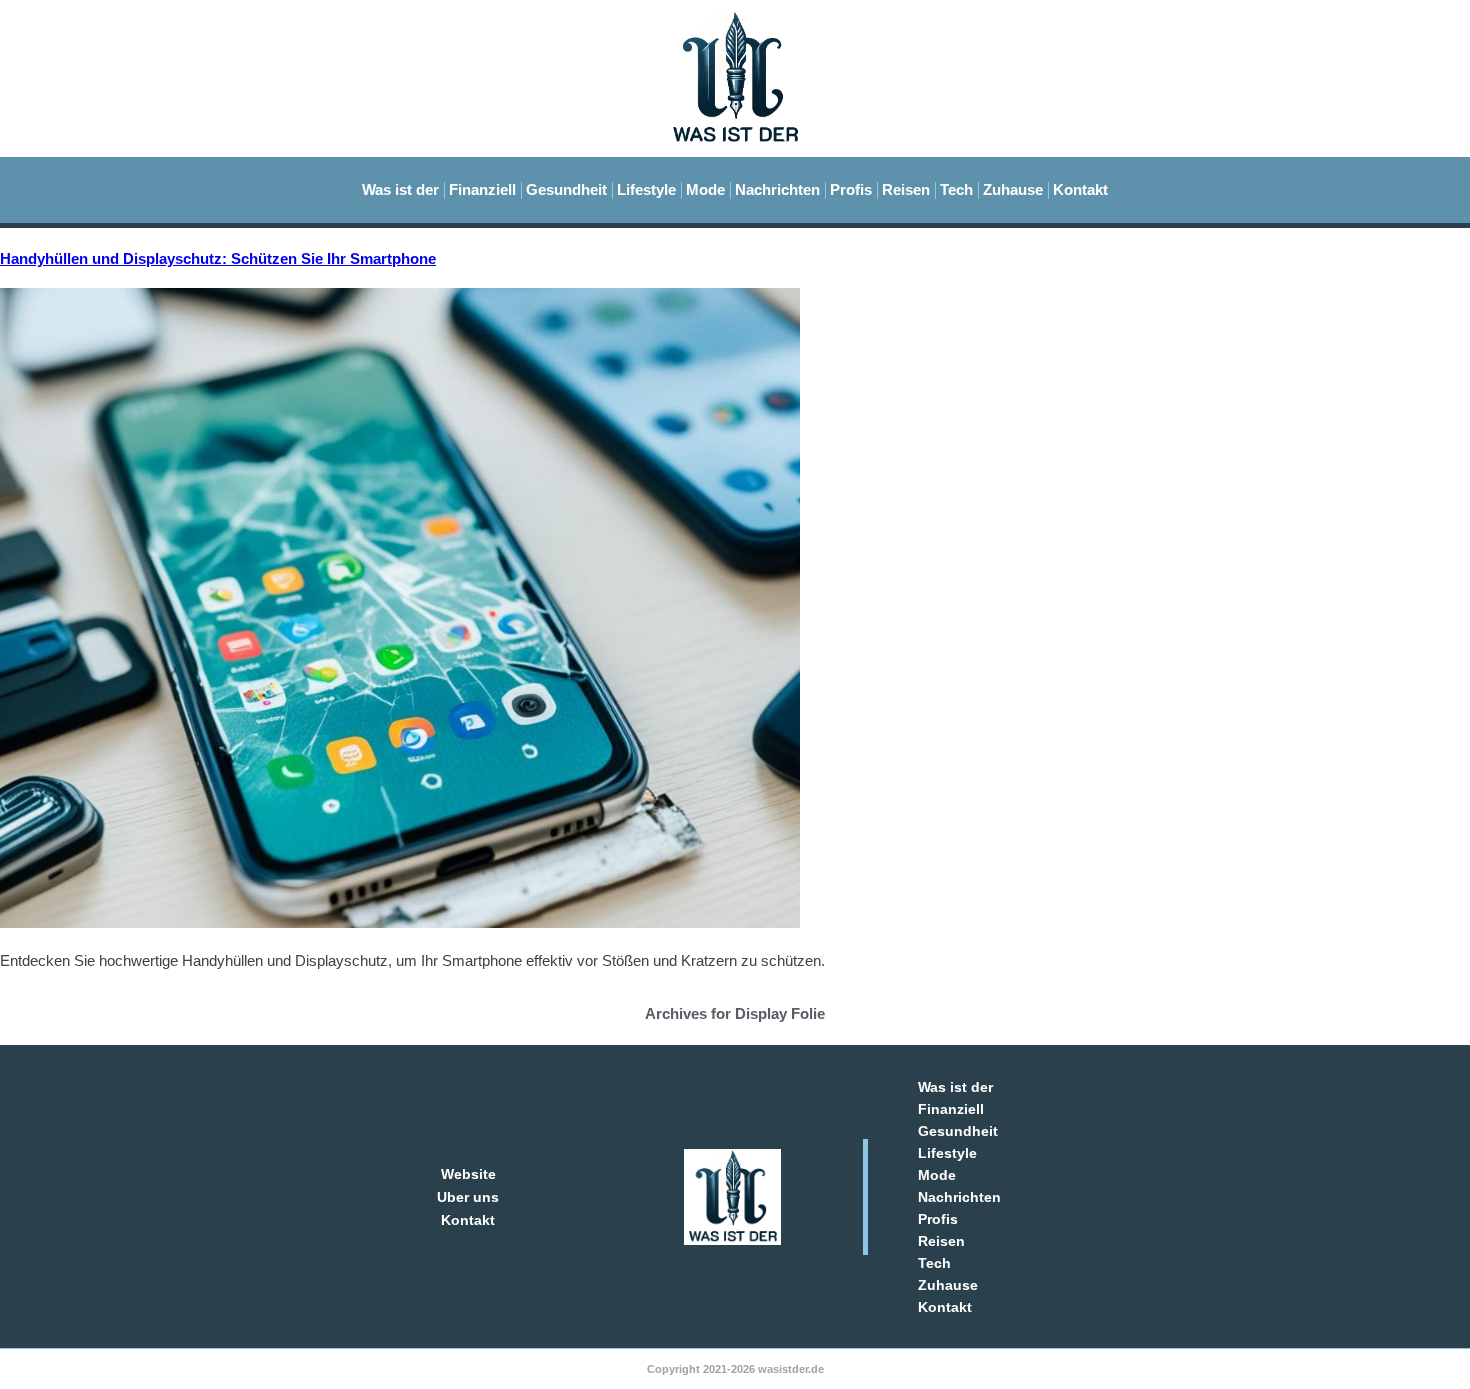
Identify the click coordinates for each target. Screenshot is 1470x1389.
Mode (705, 189)
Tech (956, 189)
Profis (851, 189)
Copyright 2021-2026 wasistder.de (735, 1369)
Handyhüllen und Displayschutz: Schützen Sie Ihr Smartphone (218, 258)
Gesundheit (566, 189)
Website (468, 1174)
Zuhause (1013, 189)
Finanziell (482, 189)
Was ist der (400, 189)
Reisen (906, 189)
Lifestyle (646, 189)
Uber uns (468, 1197)
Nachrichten (777, 189)
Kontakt (1080, 189)
